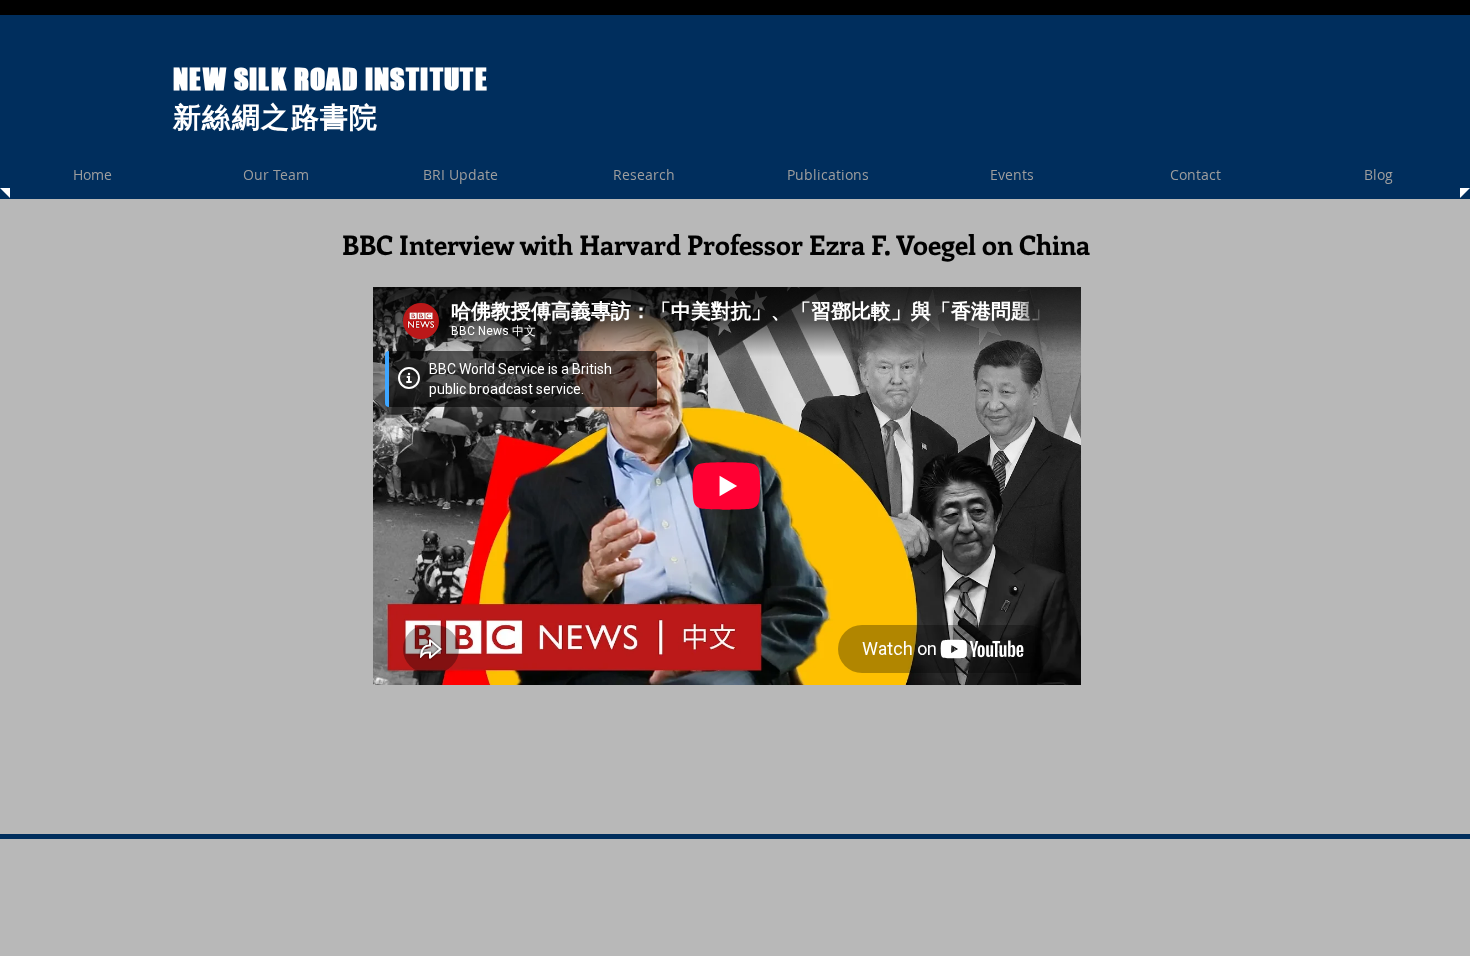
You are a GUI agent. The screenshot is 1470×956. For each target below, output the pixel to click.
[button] (644, 174)
